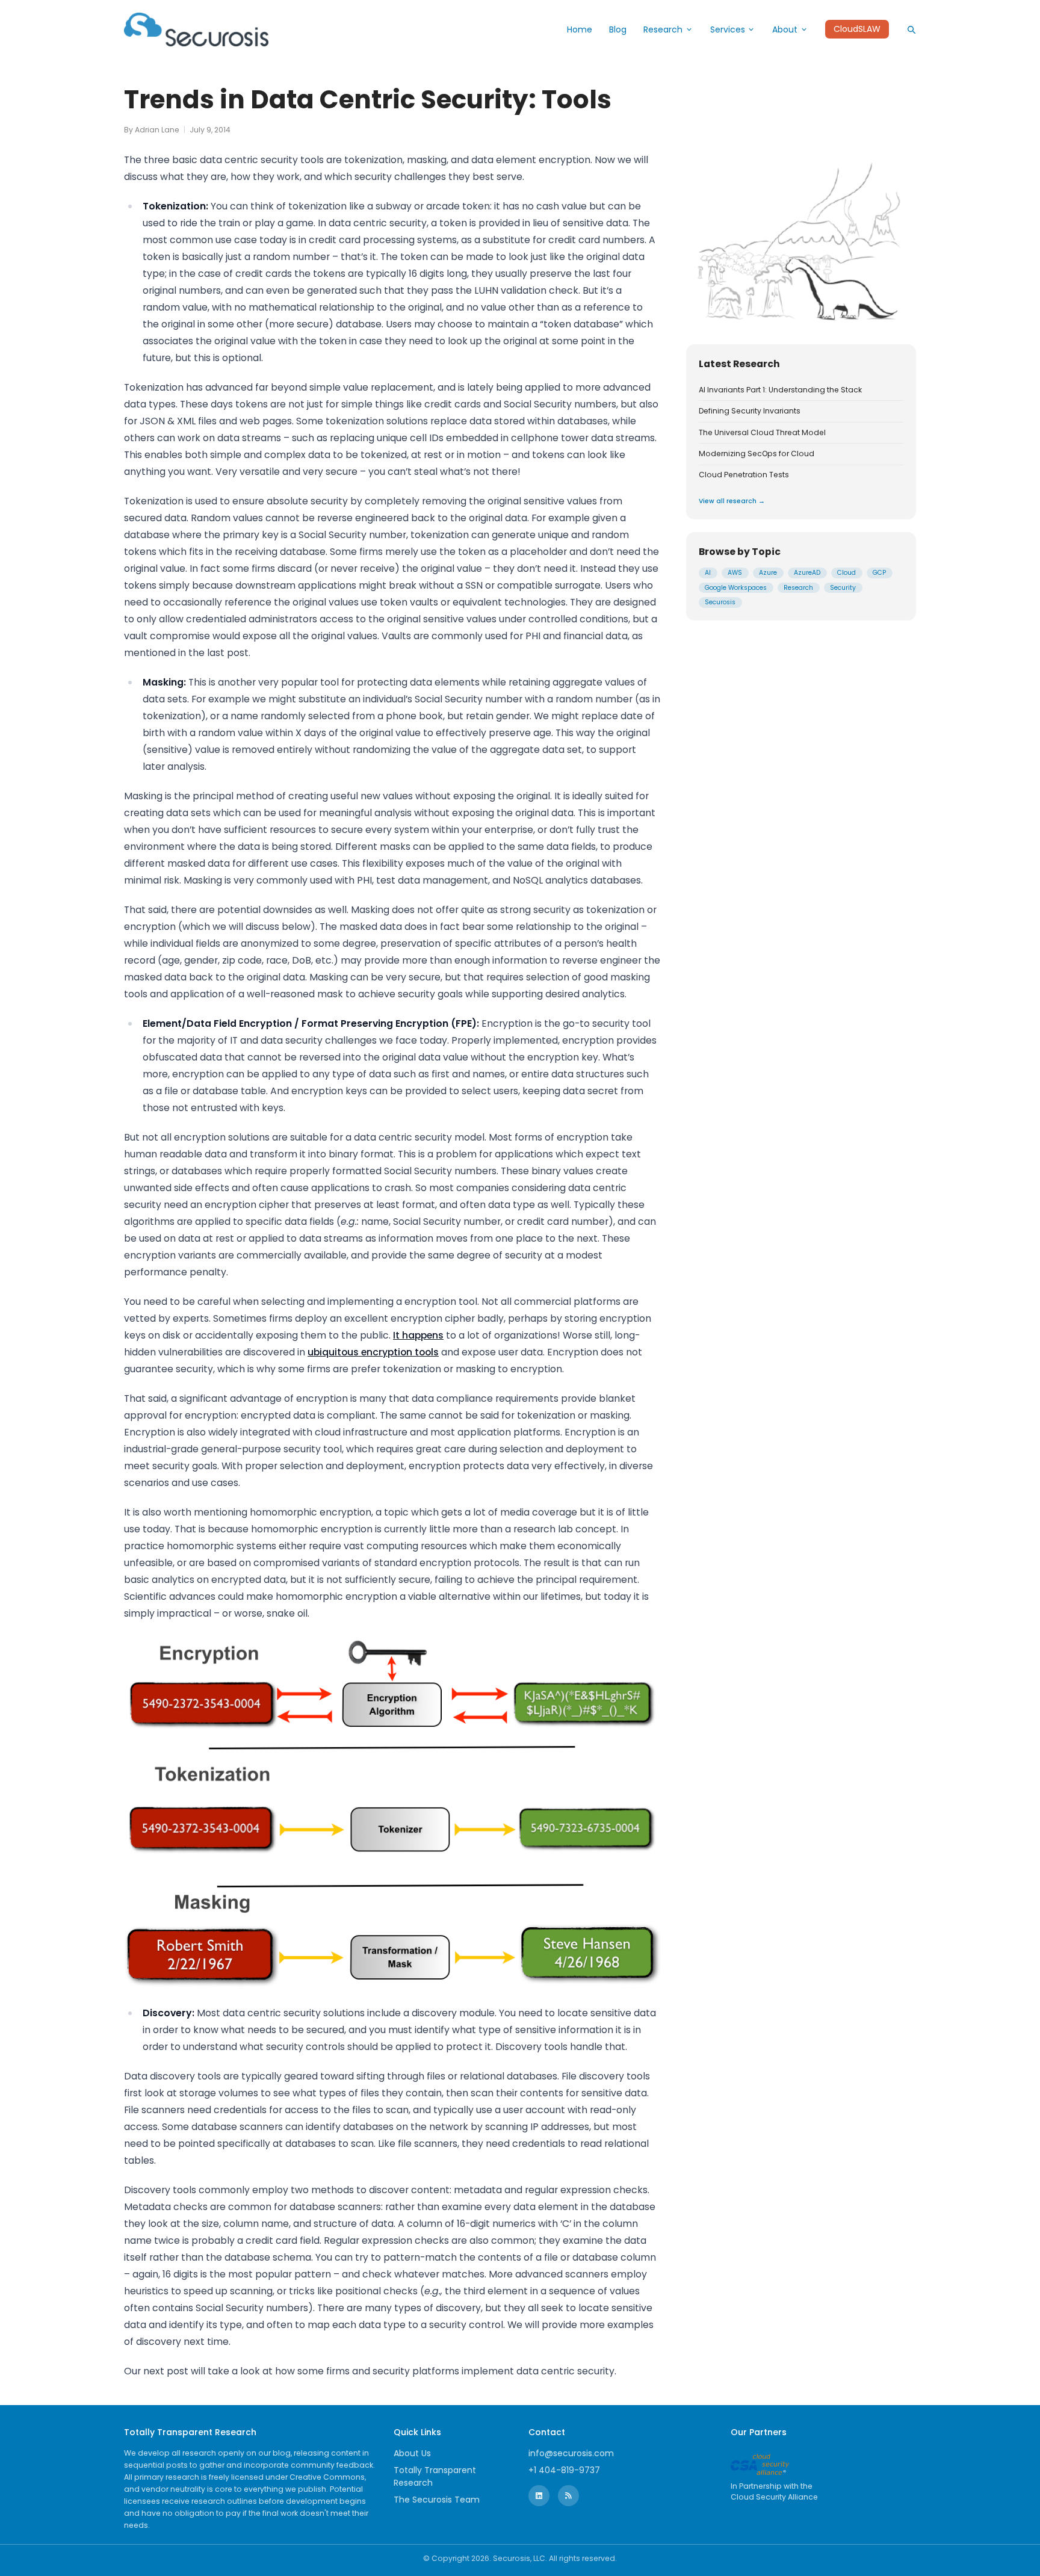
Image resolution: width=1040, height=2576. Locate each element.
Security (843, 588)
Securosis (720, 602)
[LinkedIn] (539, 2496)
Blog (618, 29)
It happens (418, 1335)
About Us (412, 2453)
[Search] (911, 29)
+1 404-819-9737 (564, 2470)
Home (580, 29)
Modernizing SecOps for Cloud (757, 454)
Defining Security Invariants (750, 411)
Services (728, 29)
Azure (768, 573)
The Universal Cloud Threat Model (762, 433)
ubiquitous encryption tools (373, 1352)
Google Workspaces (736, 588)
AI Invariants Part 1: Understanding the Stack (780, 390)
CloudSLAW (857, 29)
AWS (735, 573)
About (785, 29)
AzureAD (807, 573)
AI (708, 573)
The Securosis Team (437, 2500)
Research (663, 29)
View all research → (732, 501)
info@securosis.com (571, 2453)
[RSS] (568, 2496)
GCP (879, 573)
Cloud (847, 573)
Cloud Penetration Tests (744, 475)
